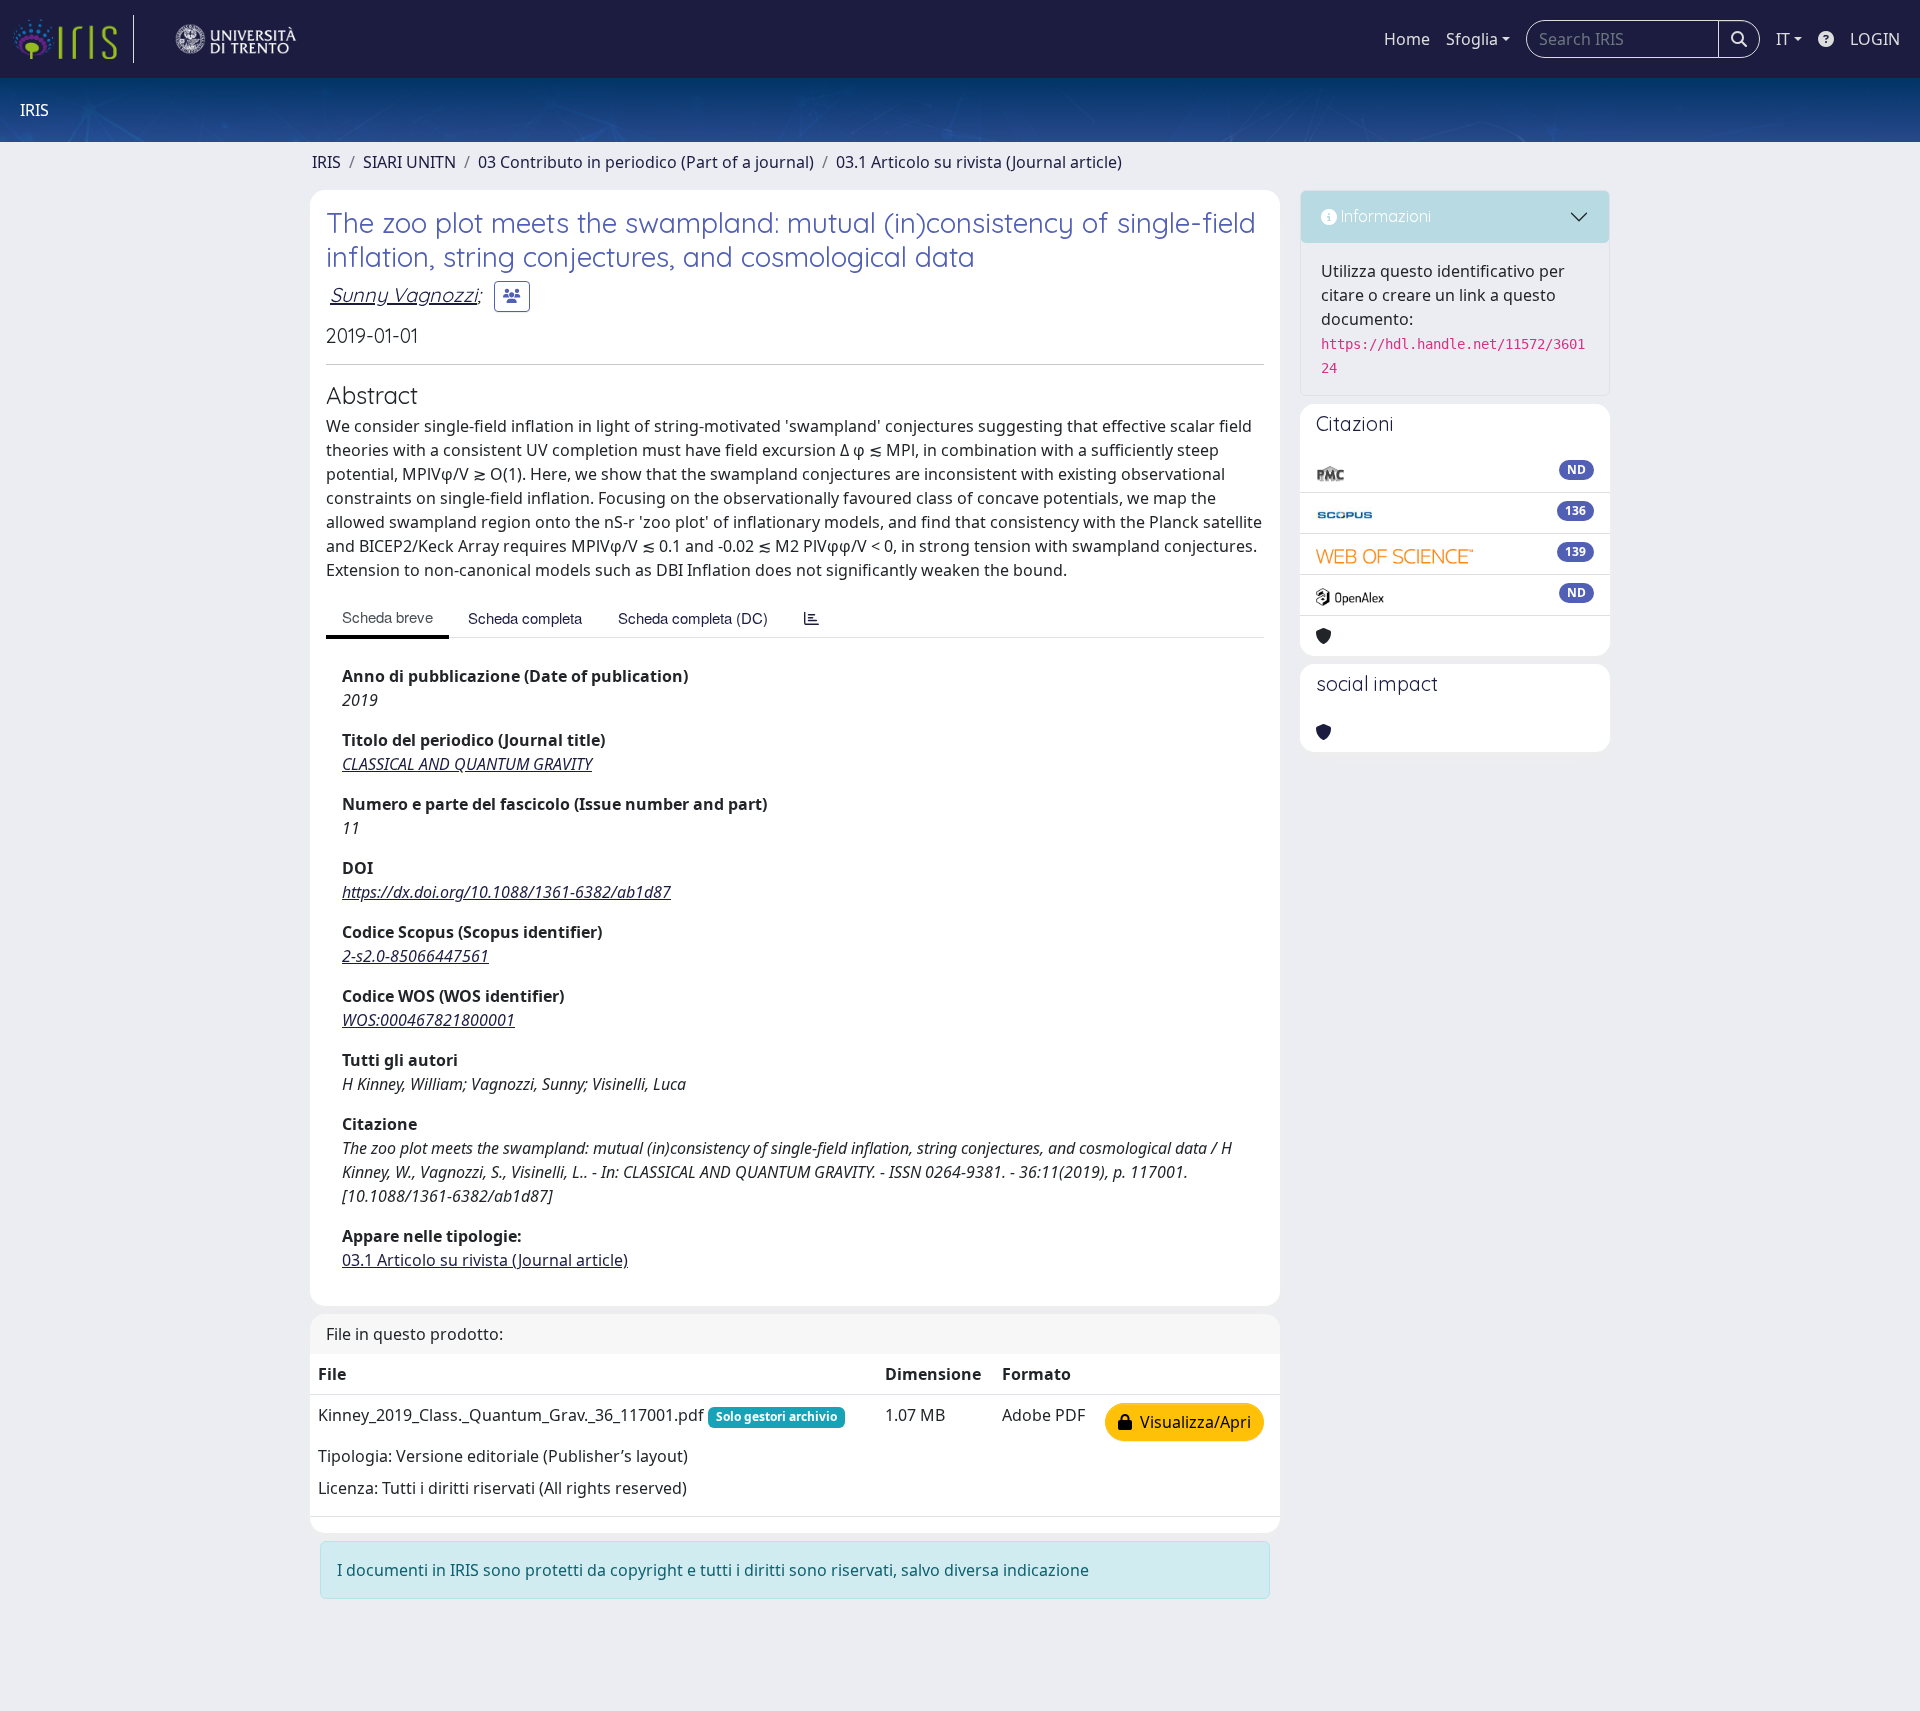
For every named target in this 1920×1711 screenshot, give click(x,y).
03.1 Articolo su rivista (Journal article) (979, 162)
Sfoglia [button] (1472, 39)
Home (1407, 39)
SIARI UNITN (409, 162)
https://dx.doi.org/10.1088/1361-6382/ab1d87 (506, 892)
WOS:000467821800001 (428, 1020)
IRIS (326, 162)
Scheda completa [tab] (525, 617)
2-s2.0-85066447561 (415, 956)
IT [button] (1783, 39)
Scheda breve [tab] (387, 616)
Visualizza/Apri (1191, 1422)
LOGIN (1875, 39)
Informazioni (1384, 216)
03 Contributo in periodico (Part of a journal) (646, 162)
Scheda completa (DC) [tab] (693, 617)
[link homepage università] (236, 39)
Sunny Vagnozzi (403, 294)
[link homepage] (73, 39)
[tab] (811, 617)
